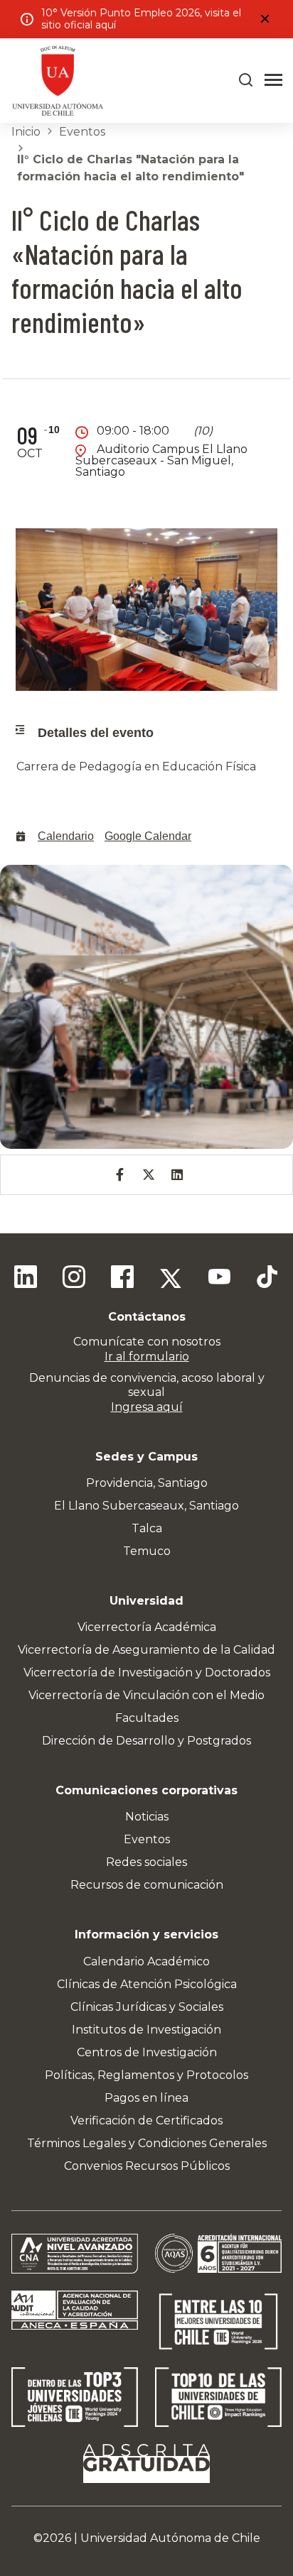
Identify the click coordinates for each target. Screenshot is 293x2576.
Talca (147, 1528)
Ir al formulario (147, 1357)
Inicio (26, 132)
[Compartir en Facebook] (120, 1175)
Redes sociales (146, 1862)
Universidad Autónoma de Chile (170, 2538)
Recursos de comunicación (147, 1885)
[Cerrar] (265, 19)
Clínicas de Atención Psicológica (147, 1984)
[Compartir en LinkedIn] (177, 1175)
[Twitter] (171, 1279)
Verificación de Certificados (146, 2121)
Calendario (66, 836)
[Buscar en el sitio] (246, 80)
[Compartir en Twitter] (148, 1175)
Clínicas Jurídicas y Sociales (147, 2007)
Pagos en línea (146, 2098)
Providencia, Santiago (147, 1483)
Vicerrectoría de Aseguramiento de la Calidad (146, 1650)
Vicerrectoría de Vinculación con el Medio (146, 1695)
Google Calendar (148, 836)
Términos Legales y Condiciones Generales (147, 2143)
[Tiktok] (267, 1279)
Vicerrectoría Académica (147, 1627)
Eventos (82, 132)
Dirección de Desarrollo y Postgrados (146, 1741)
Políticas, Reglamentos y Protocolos (146, 2075)
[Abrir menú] (273, 80)
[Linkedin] (26, 1279)
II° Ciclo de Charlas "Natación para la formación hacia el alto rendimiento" (130, 168)
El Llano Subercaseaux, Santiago (146, 1506)
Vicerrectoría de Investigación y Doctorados (147, 1672)
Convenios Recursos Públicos (147, 2166)
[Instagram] (74, 1279)
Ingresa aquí (147, 1407)
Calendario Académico (146, 1961)
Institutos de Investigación (146, 2030)
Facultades (147, 1718)
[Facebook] (122, 1279)
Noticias (147, 1817)
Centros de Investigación (147, 2052)
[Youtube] (219, 1279)
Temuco (147, 1551)
